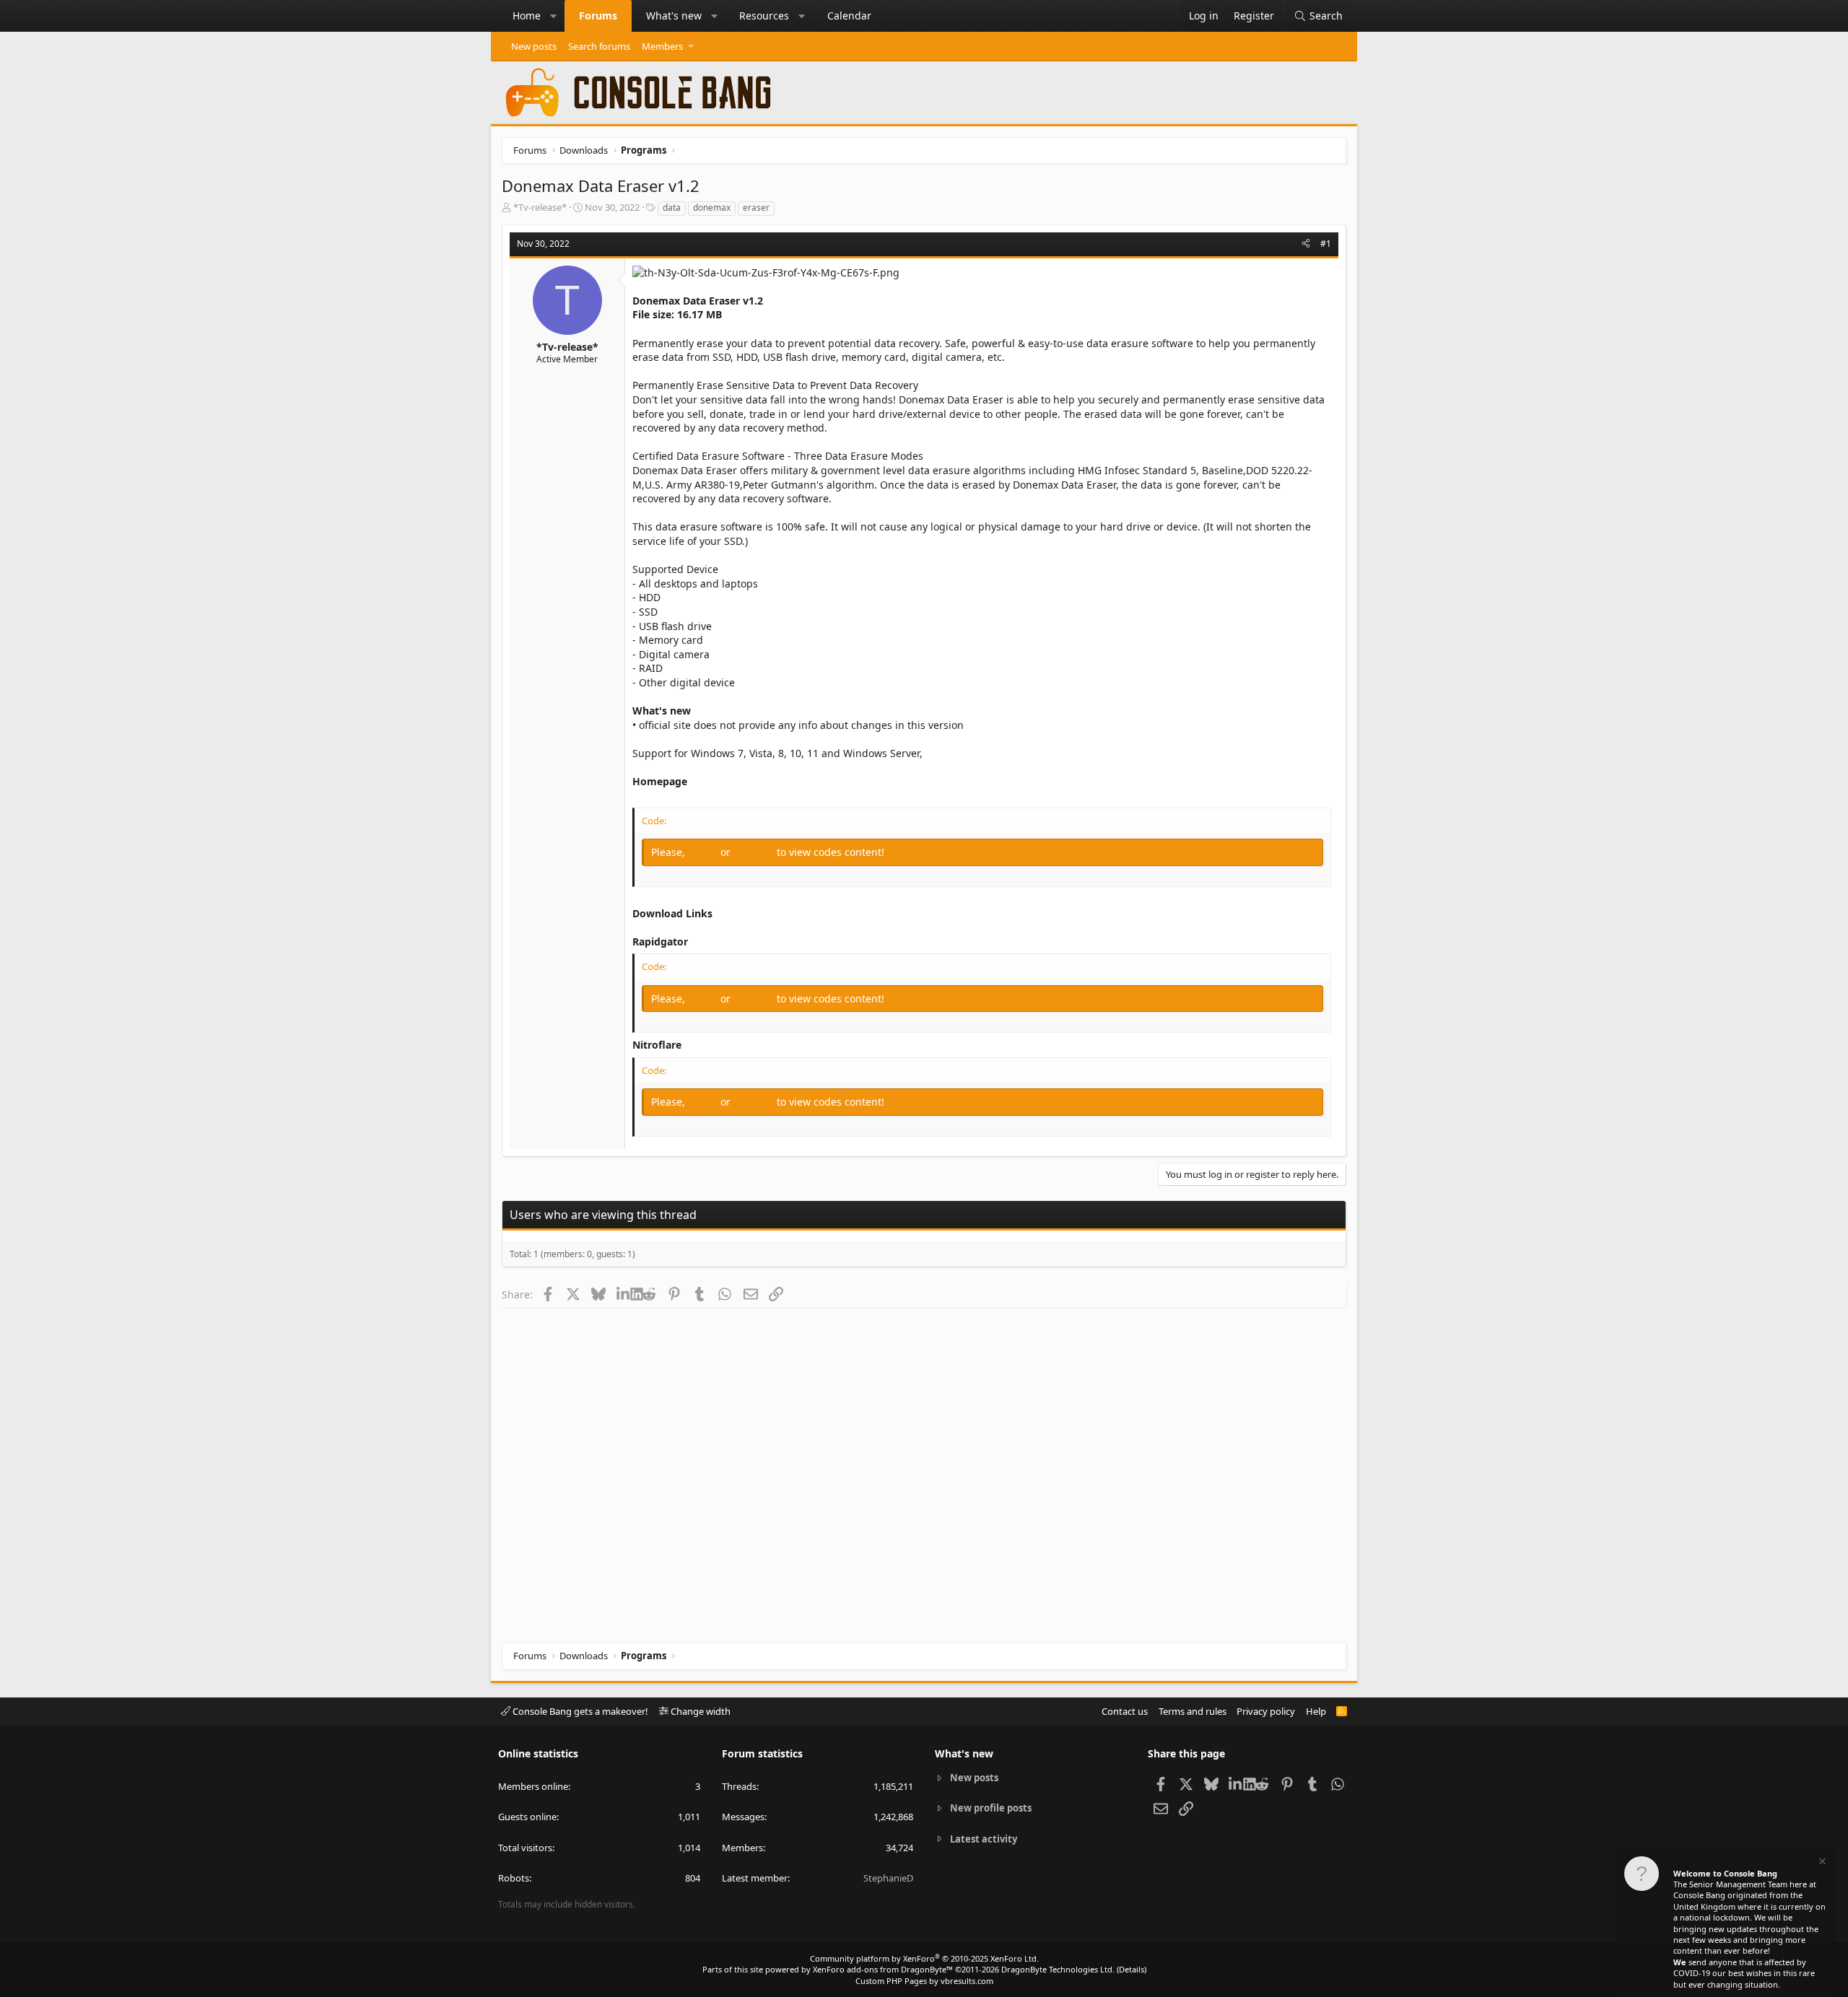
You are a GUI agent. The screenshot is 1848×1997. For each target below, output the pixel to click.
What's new (674, 16)
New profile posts (991, 1808)
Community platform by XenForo (924, 1958)
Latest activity (984, 1839)
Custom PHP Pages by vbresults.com (924, 1981)
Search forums (599, 46)
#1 (1326, 244)
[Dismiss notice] (1821, 1863)
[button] (554, 16)
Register (755, 852)
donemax (712, 207)
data (672, 207)
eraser (756, 207)
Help (1316, 1711)
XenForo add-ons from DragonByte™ (883, 1969)
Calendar (849, 16)
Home (527, 16)
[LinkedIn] (623, 1294)
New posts (534, 46)
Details (1132, 1969)
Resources (764, 16)
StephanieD (888, 1878)
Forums (598, 16)
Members (662, 46)
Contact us (1125, 1711)
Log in (704, 852)
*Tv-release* (540, 207)
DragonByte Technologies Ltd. (1058, 1969)
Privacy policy (1266, 1711)
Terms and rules (1193, 1711)
